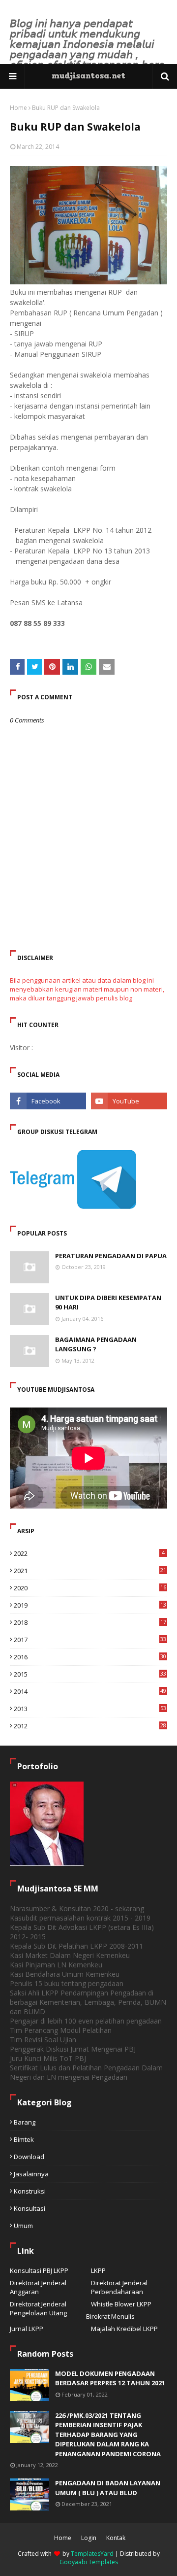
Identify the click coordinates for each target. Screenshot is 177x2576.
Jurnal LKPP (27, 2329)
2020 (90, 1588)
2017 (90, 1640)
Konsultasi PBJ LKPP (39, 2270)
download (29, 2157)
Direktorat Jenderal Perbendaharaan (119, 2287)
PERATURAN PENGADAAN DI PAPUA (111, 1256)
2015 (90, 1674)
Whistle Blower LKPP (121, 2304)
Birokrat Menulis (110, 2316)
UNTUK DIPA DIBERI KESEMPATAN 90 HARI (108, 1303)
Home (18, 108)
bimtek (24, 2139)
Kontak (116, 2538)
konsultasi (29, 2208)
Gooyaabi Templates (89, 2562)
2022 (89, 1553)
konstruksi (30, 2191)
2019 (90, 1605)
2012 (90, 1726)
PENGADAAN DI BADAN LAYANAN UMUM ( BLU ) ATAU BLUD (108, 2488)
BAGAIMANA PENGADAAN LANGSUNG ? (96, 1344)
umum (23, 2226)
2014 (90, 1691)
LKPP (98, 2270)
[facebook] (48, 1101)
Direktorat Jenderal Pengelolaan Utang (38, 2308)
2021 (90, 1571)
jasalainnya (31, 2174)
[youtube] (129, 1101)
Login (89, 2538)
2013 (90, 1709)
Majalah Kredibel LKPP (124, 2329)
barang (25, 2122)
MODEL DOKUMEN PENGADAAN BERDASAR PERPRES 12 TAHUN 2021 (110, 2378)
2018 (90, 1622)
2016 (90, 1657)
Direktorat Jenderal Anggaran (38, 2287)
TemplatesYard (92, 2554)
